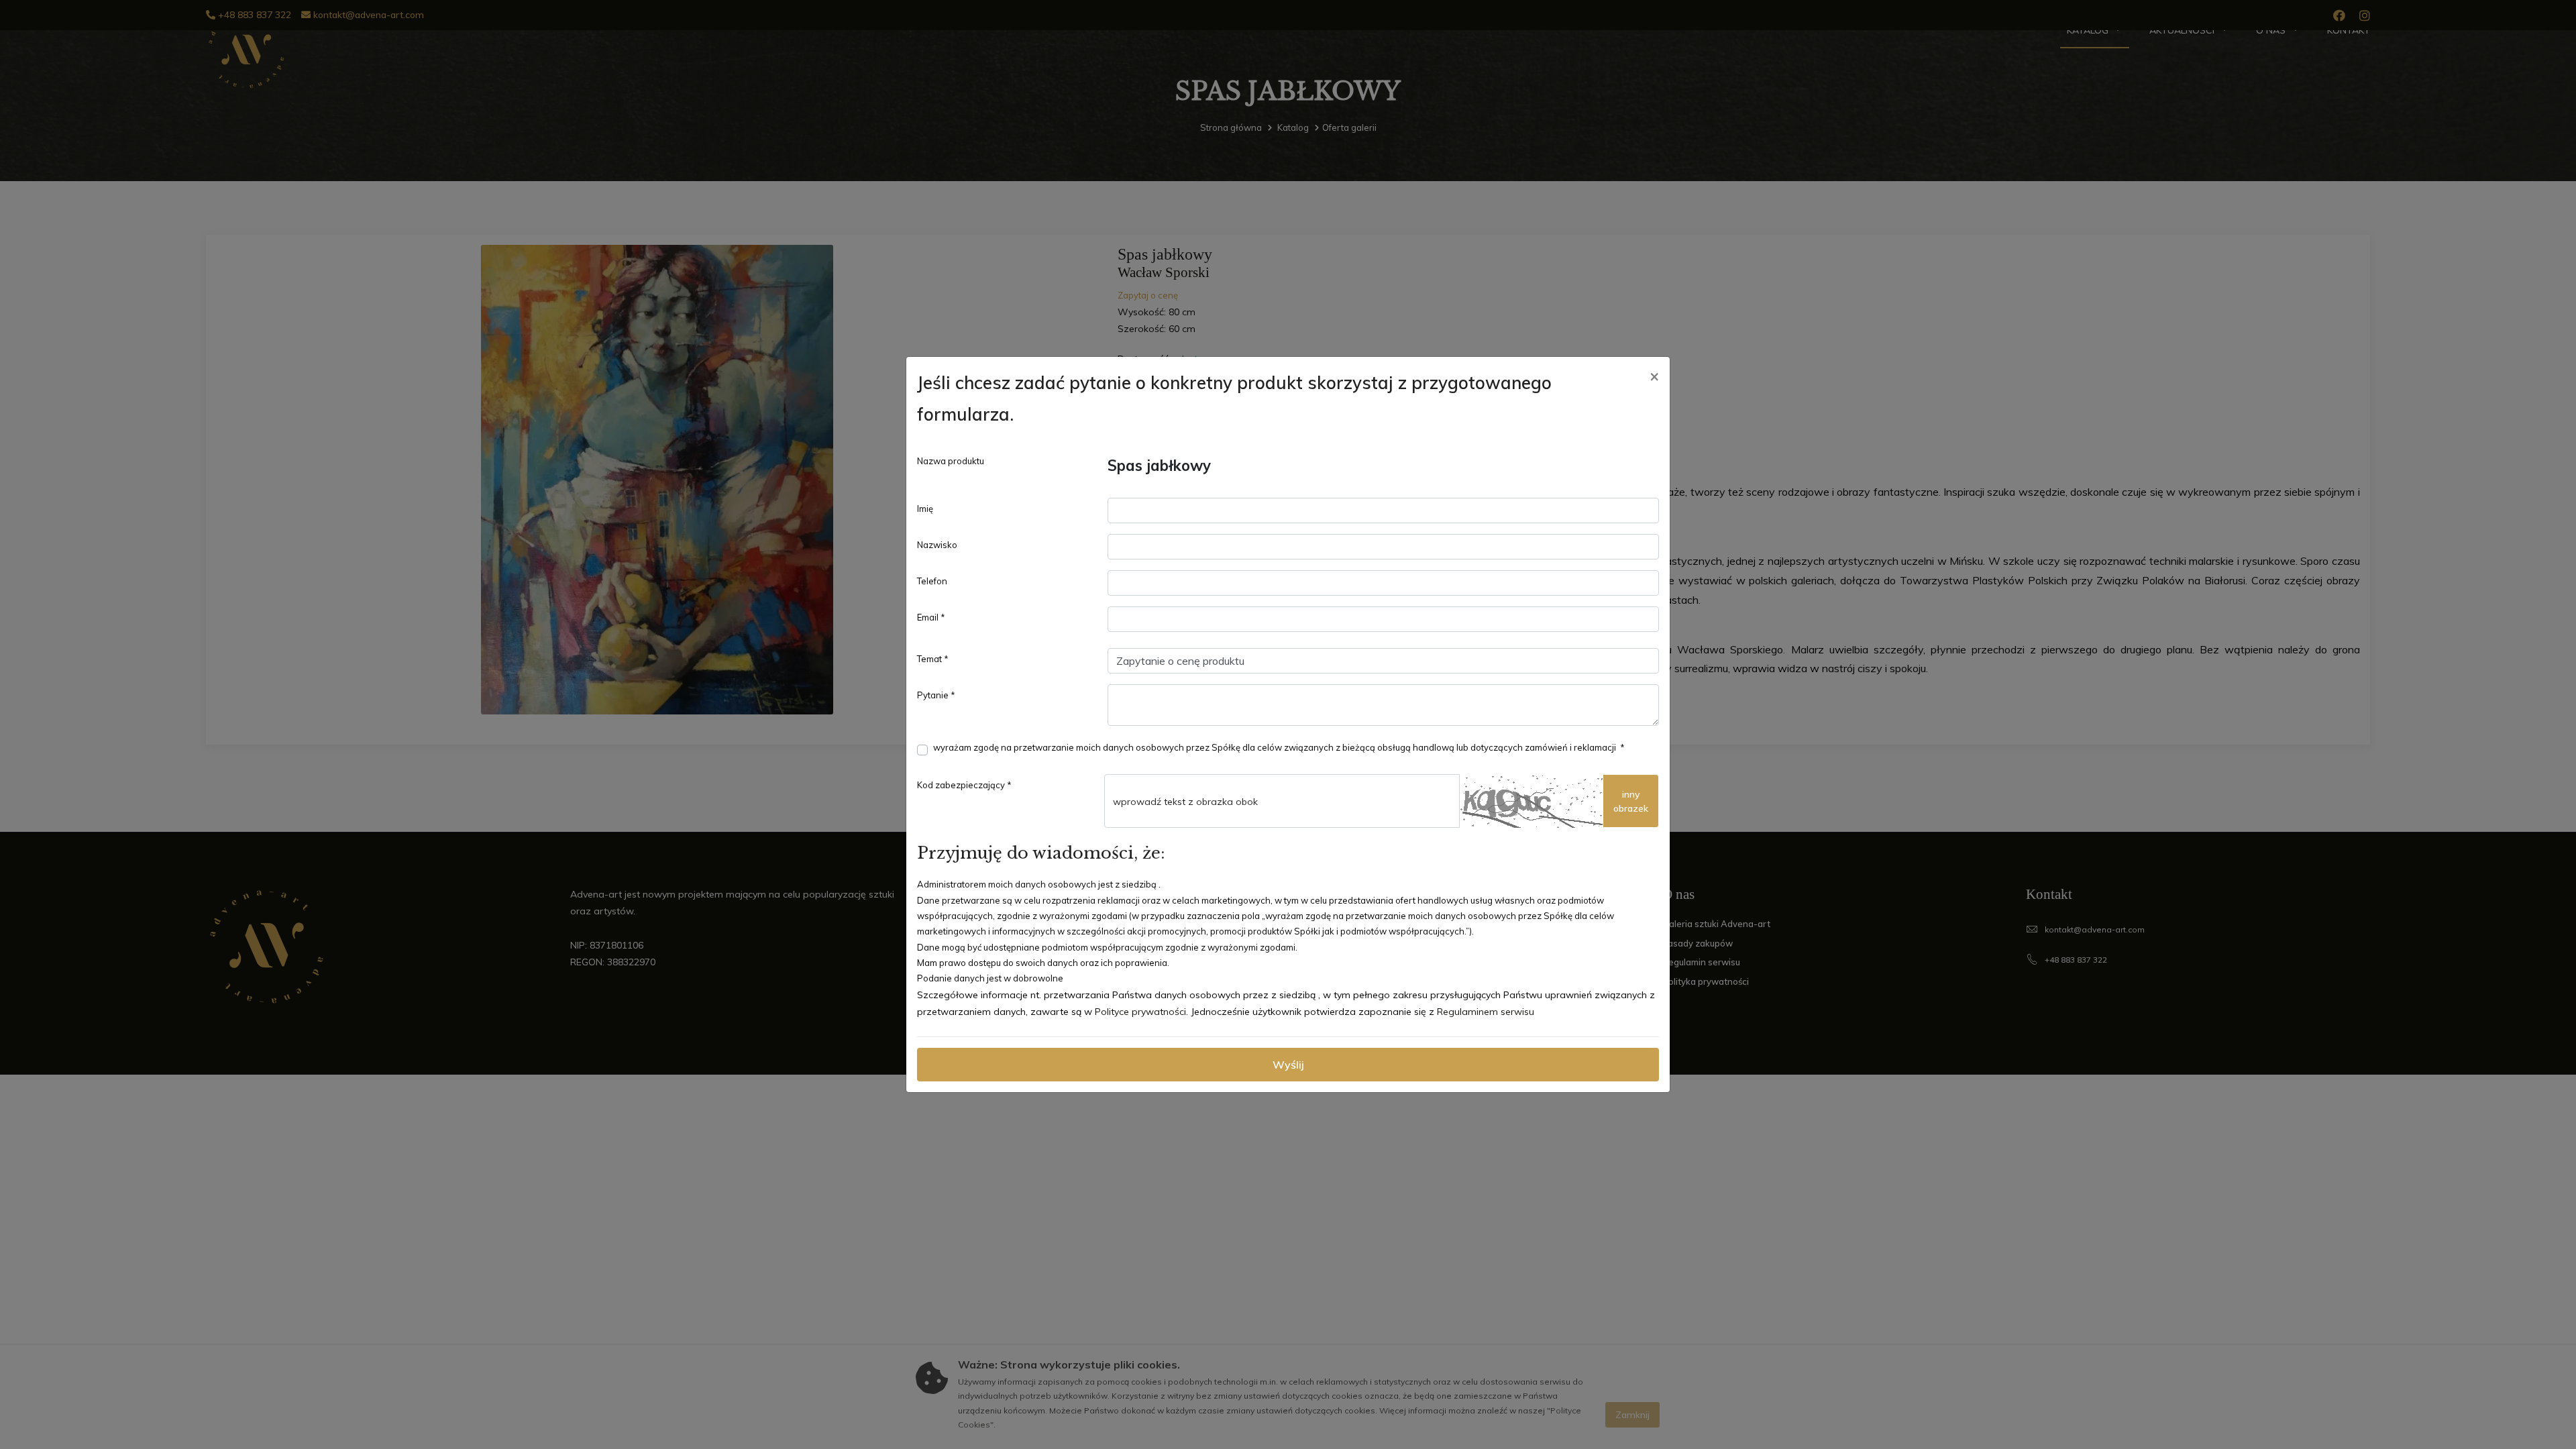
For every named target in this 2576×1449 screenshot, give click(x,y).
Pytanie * (936, 695)
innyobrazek (1631, 801)
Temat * (933, 659)
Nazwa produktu (951, 461)
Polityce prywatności (1140, 1012)
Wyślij (1288, 1065)
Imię (925, 508)
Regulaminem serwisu (1486, 1012)
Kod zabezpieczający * (964, 785)
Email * (931, 617)
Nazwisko (937, 545)
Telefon (932, 581)
